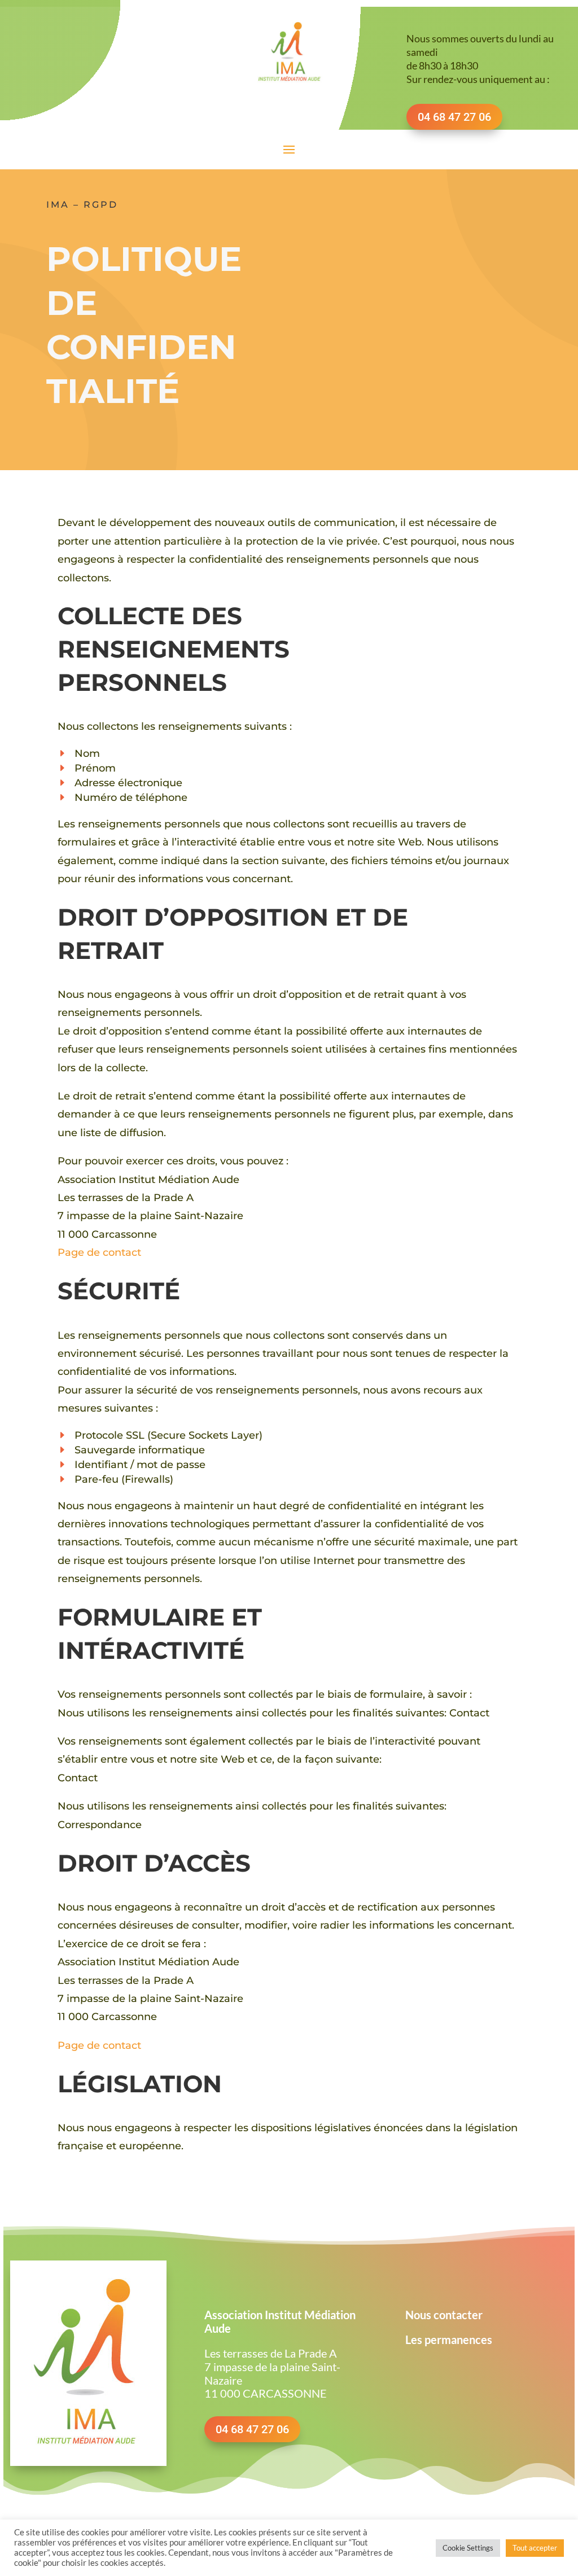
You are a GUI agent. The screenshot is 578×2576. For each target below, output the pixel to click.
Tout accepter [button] (535, 2548)
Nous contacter (444, 2315)
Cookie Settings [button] (468, 2548)
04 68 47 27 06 (252, 2429)
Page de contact (99, 1252)
